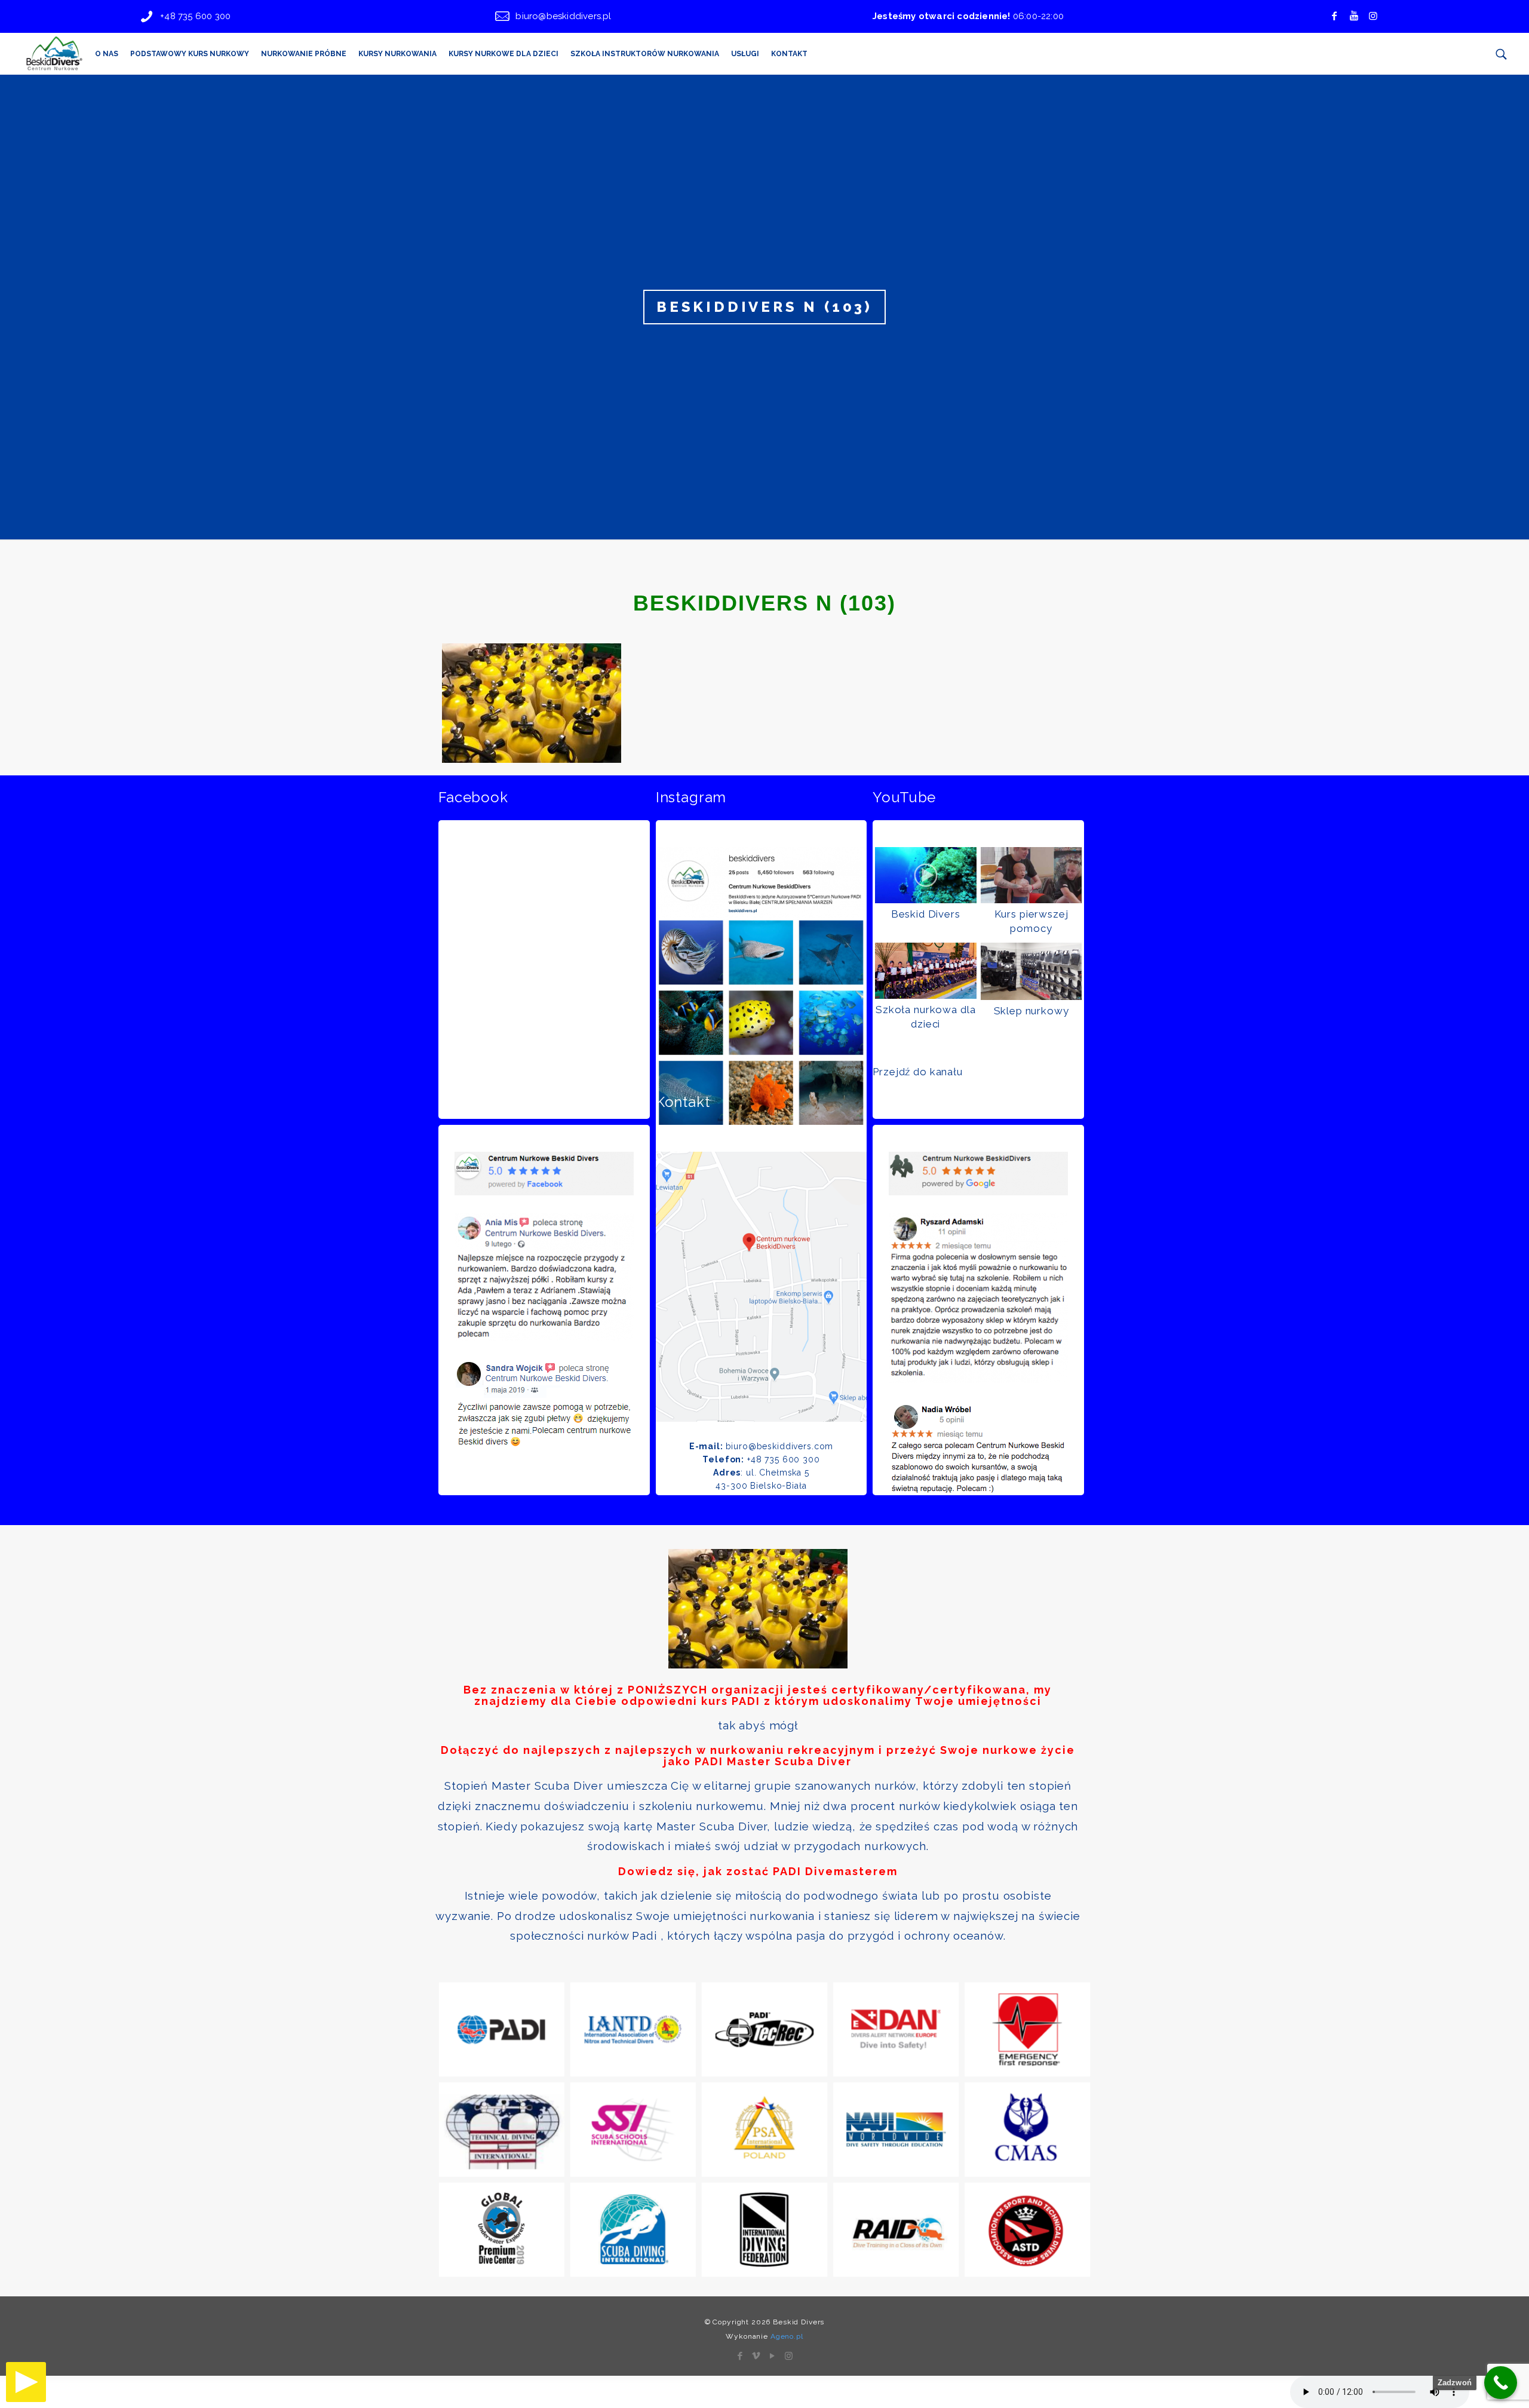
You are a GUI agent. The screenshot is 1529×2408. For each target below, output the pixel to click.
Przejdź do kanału (917, 1072)
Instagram (691, 797)
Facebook (473, 797)
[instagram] (1373, 16)
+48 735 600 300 (195, 16)
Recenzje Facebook (507, 1102)
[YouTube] (773, 2356)
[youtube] (1354, 16)
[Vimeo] (756, 2356)
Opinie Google (924, 1102)
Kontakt (683, 1102)
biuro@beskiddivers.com (780, 1446)
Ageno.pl (787, 2336)
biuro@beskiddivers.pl (563, 16)
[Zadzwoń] (1501, 2383)
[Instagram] (789, 2356)
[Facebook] (1334, 16)
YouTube (904, 797)
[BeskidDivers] (54, 54)
